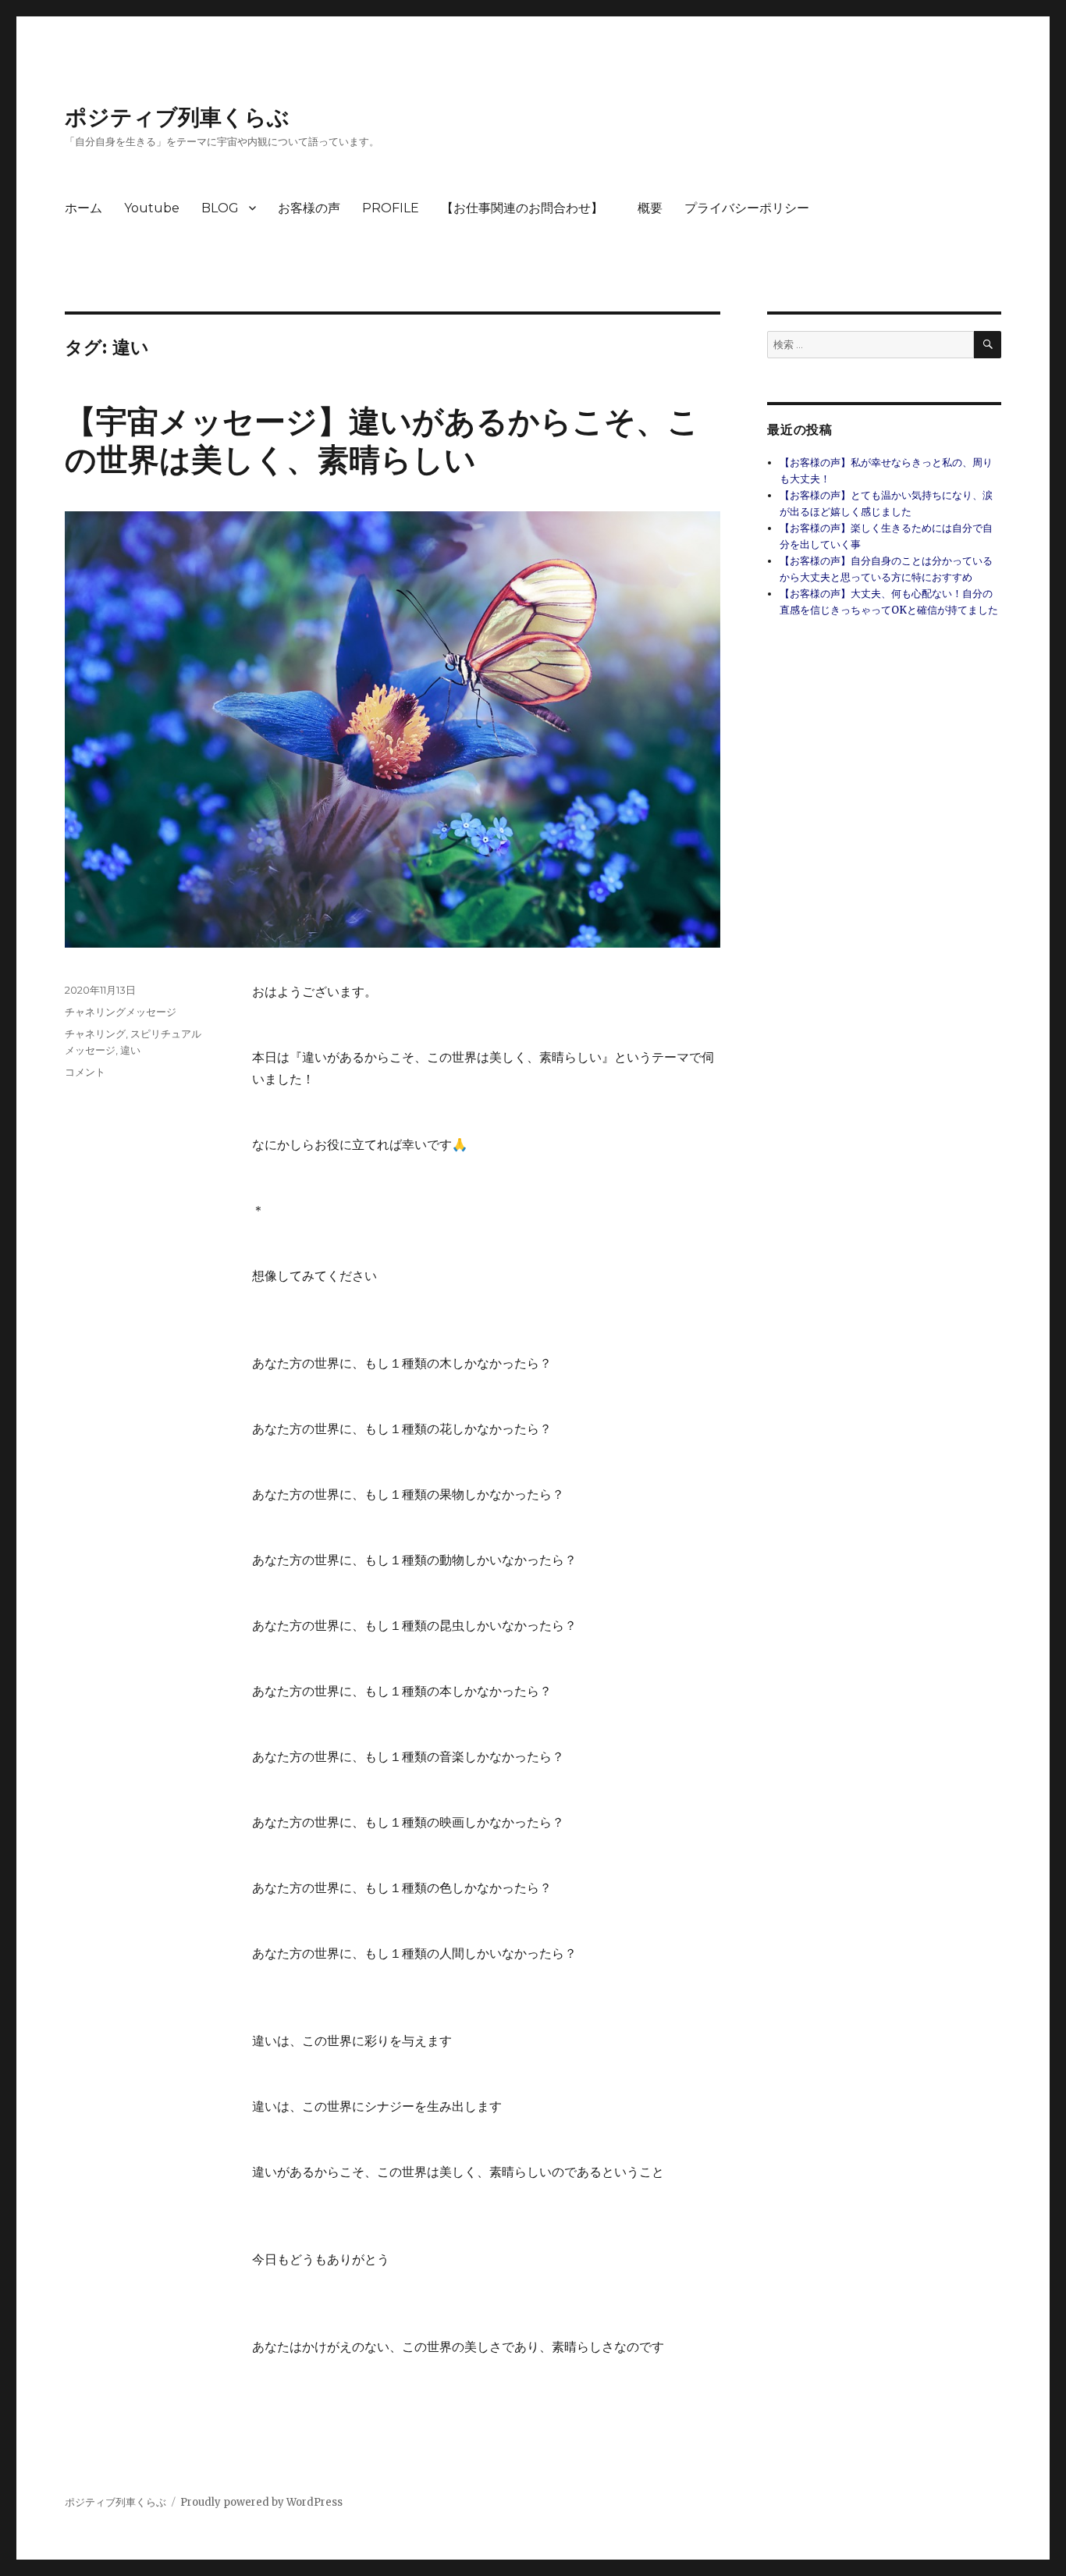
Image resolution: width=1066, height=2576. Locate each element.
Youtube (152, 208)
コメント (85, 1072)
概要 (650, 208)
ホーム (84, 208)
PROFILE (391, 208)
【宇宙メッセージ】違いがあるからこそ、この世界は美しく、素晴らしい (382, 440)
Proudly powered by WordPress (261, 2502)
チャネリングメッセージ (121, 1012)
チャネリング (95, 1034)
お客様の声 (309, 208)
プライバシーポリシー (747, 208)
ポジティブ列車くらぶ (177, 117)
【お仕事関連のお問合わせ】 (528, 208)
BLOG (220, 208)
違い (130, 1050)
